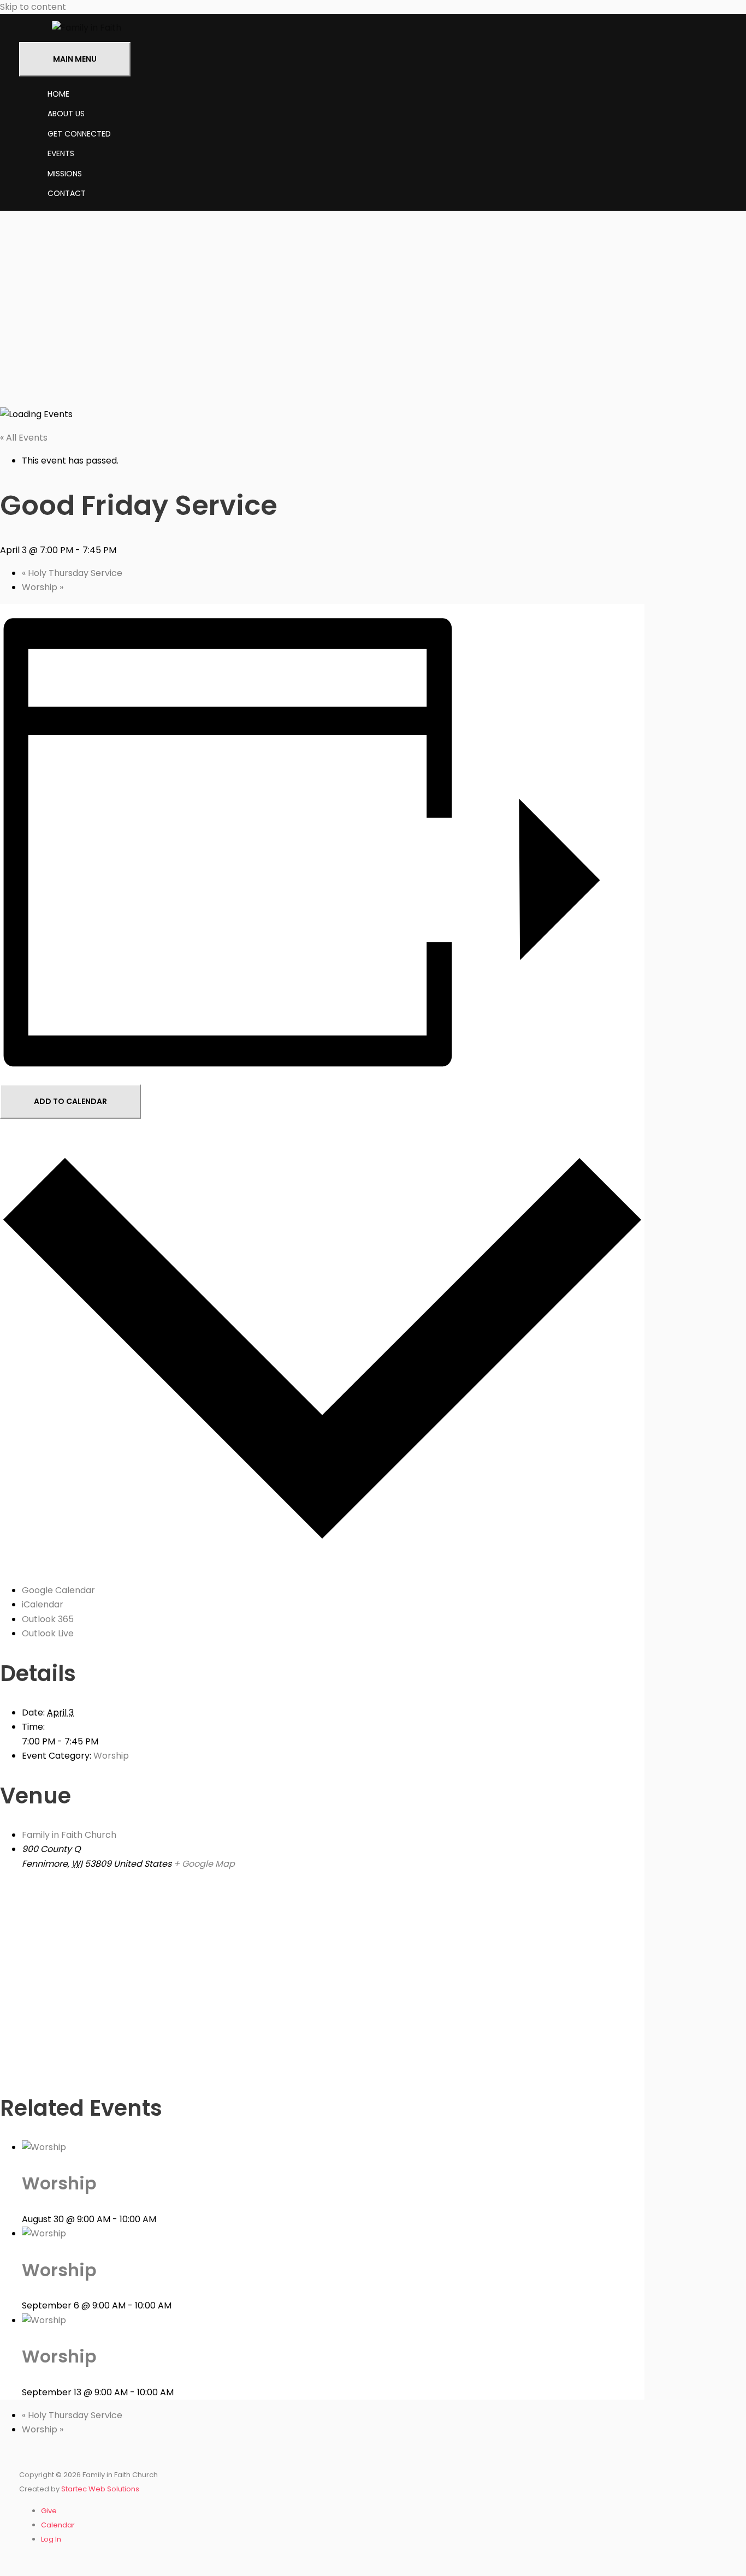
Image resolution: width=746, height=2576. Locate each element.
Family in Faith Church (69, 1835)
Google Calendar (58, 1590)
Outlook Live (48, 1633)
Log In (51, 2539)
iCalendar (43, 1604)
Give (49, 2511)
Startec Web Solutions (100, 2489)
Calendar (58, 2525)
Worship (43, 587)
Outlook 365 (48, 1619)
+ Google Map (204, 1864)
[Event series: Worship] (162, 2219)
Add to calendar (70, 1101)
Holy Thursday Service (72, 573)
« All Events (24, 438)
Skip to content (33, 7)
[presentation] (44, 2147)
